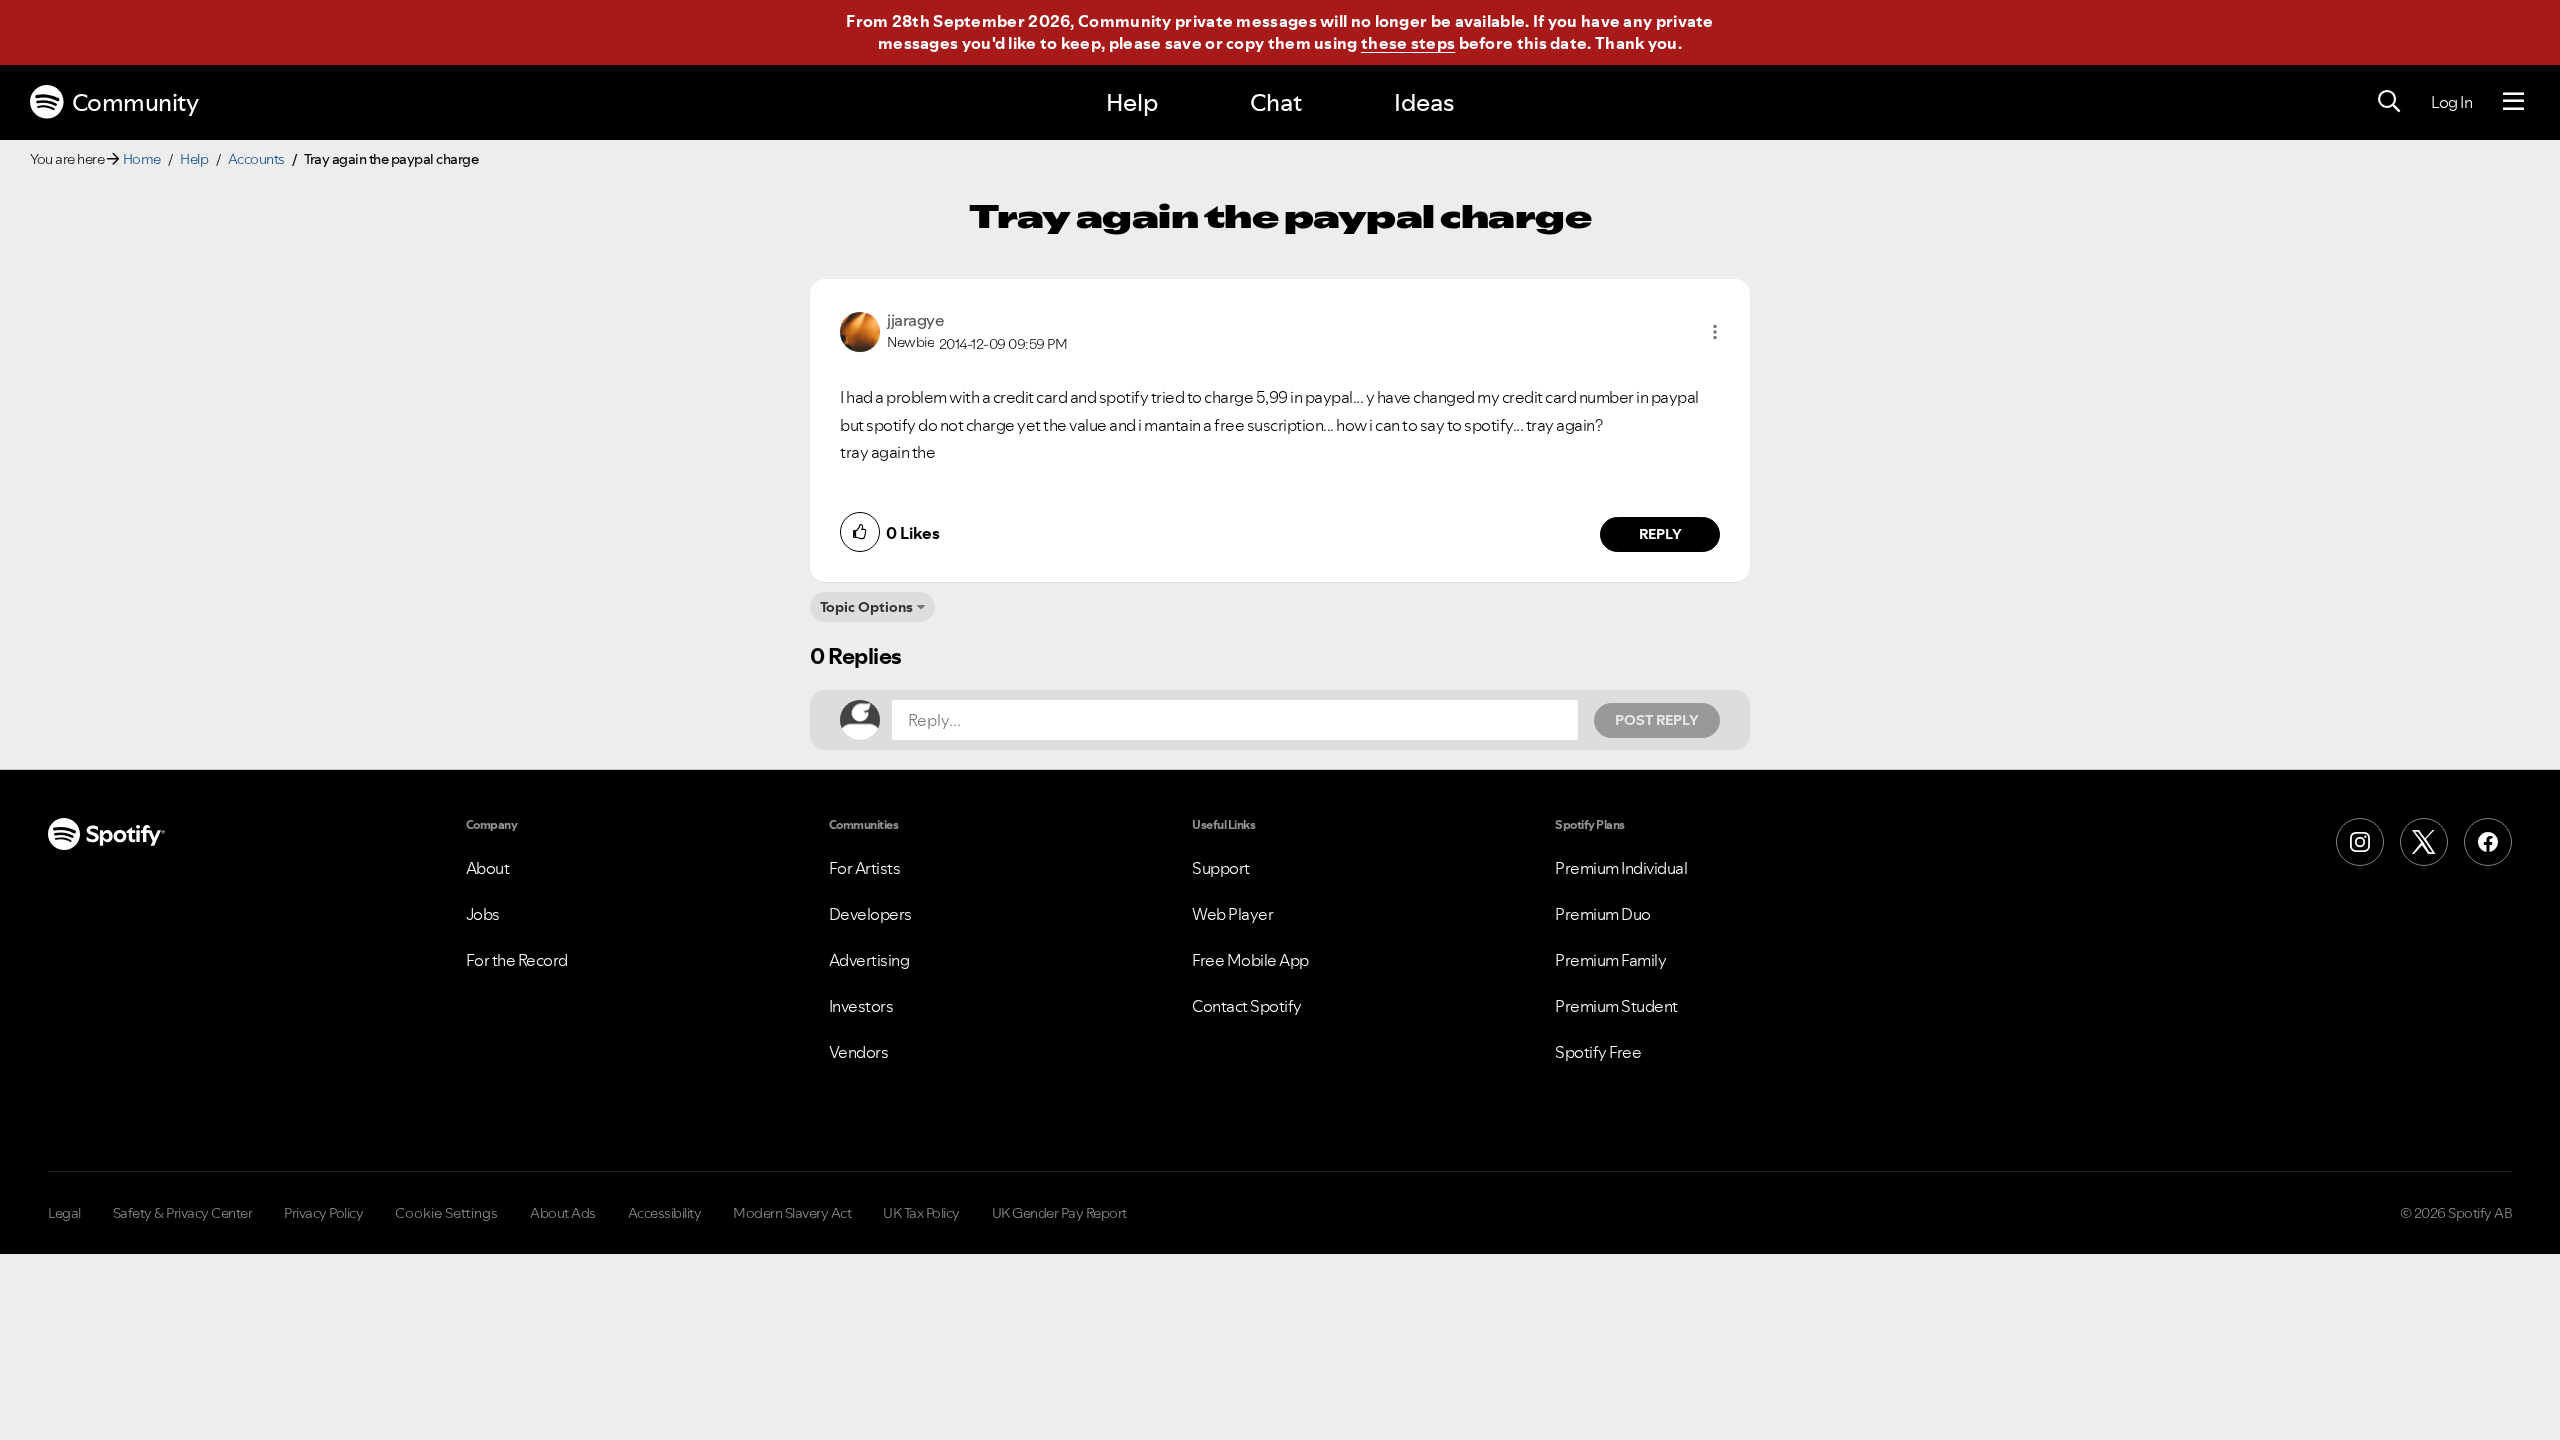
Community (135, 102)
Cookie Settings (446, 1213)
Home (142, 159)
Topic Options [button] (866, 607)
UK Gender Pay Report (1059, 1213)
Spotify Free (1598, 1052)
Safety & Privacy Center (183, 1213)
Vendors (859, 1052)
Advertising (869, 960)
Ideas (1424, 102)
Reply (1660, 534)
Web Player (1232, 914)
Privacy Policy (323, 1213)
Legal (64, 1213)
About (488, 868)
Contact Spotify (1247, 1006)
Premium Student (1616, 1006)
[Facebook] (2488, 842)
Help (1132, 102)
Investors (861, 1006)
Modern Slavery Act (792, 1213)
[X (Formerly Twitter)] (2424, 842)
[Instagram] (2360, 842)
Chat (1276, 102)
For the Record (517, 960)
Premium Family (1610, 960)
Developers (870, 914)
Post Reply (1657, 720)
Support (1221, 868)
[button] (1715, 332)
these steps (1408, 43)
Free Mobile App (1250, 960)
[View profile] (860, 330)
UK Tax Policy (921, 1213)
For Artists (865, 868)
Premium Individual (1621, 868)
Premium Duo (1603, 914)
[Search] (2389, 102)
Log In (2451, 102)
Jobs (483, 914)
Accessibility (665, 1213)
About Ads (563, 1213)
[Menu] (2513, 102)
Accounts (256, 159)
